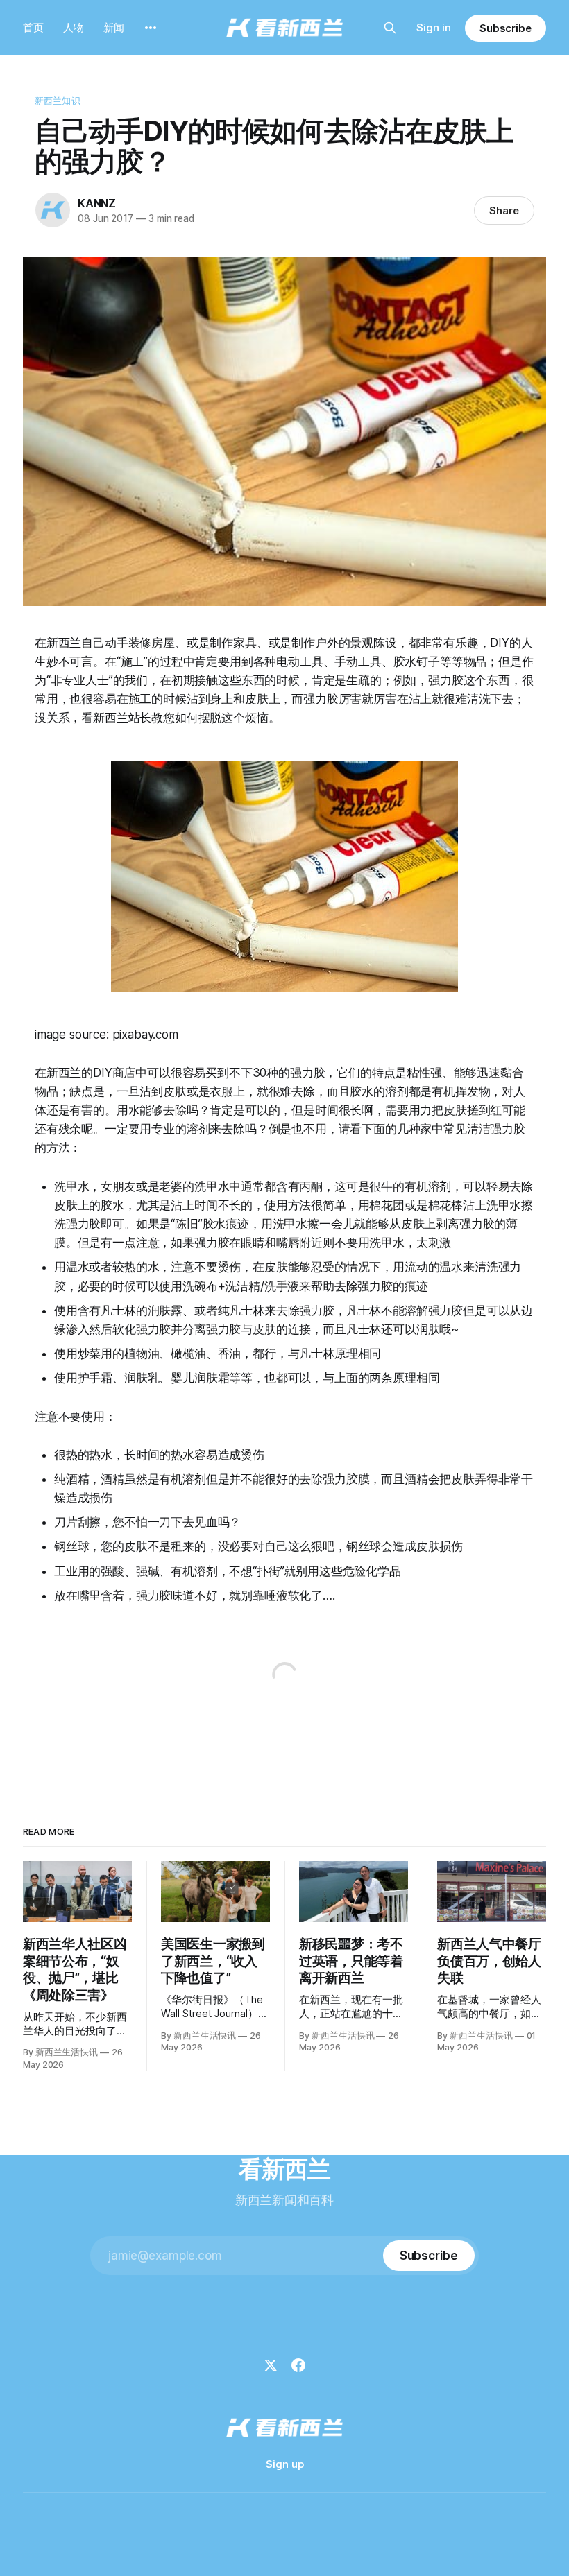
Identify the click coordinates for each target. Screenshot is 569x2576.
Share (504, 210)
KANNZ (97, 203)
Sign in (434, 27)
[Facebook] (298, 2365)
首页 (33, 27)
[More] (151, 28)
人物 (74, 27)
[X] (271, 2365)
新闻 (114, 27)
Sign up (285, 2464)
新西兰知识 (58, 101)
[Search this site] (390, 28)
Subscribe (506, 28)
